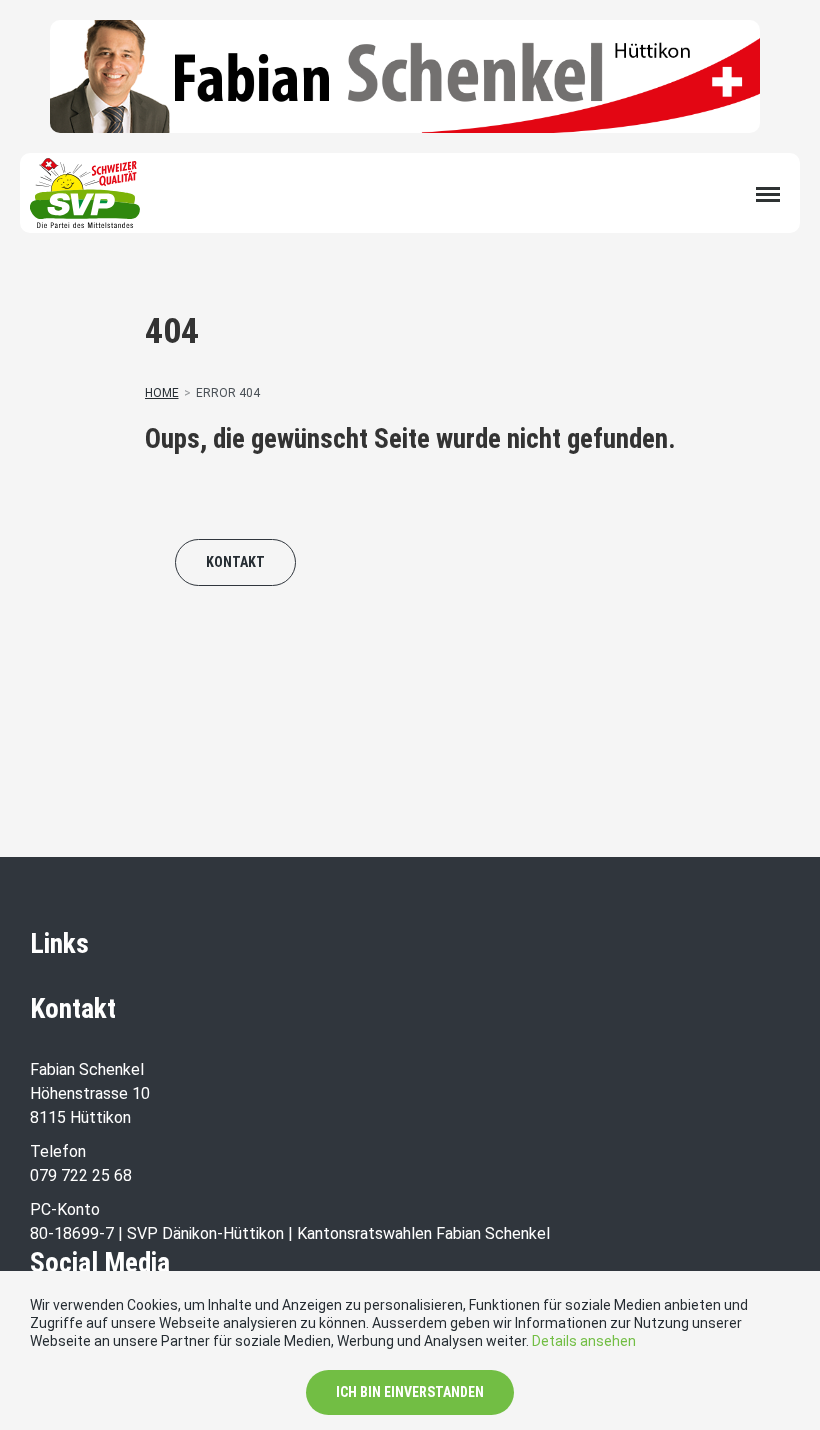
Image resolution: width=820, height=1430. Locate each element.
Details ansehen (584, 1341)
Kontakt (235, 562)
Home (162, 393)
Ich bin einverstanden (410, 1392)
